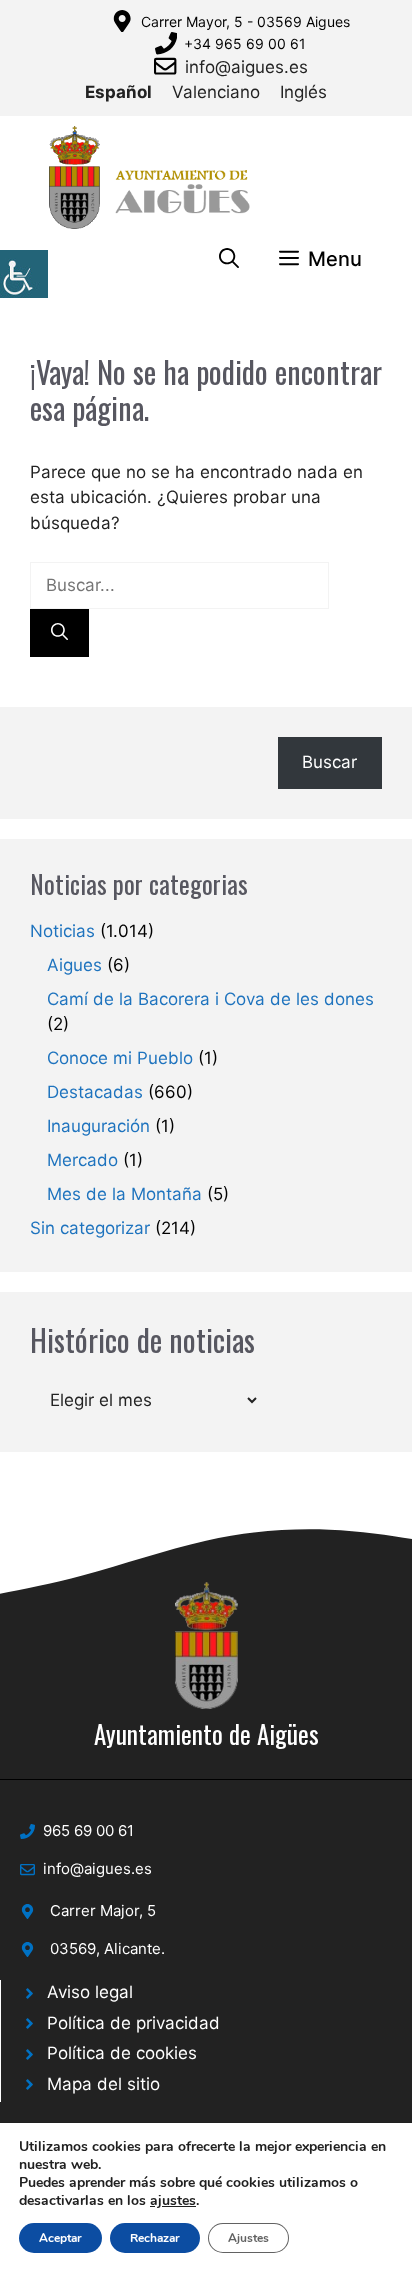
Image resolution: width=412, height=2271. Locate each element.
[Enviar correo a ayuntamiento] (169, 66)
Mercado (82, 1160)
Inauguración (98, 1126)
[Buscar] (59, 633)
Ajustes (248, 2238)
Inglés (303, 92)
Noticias (62, 931)
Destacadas (95, 1092)
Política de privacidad (133, 2023)
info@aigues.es (246, 67)
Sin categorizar (90, 1228)
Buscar (329, 762)
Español (118, 92)
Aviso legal (90, 1992)
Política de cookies (122, 2053)
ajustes (173, 2201)
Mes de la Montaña (124, 1194)
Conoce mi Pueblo (120, 1058)
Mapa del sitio (103, 2084)
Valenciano (216, 92)
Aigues (74, 965)
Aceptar (60, 2238)
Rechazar (155, 2238)
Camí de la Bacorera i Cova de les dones (210, 999)
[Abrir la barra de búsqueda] (229, 259)
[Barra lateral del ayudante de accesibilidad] (24, 274)
